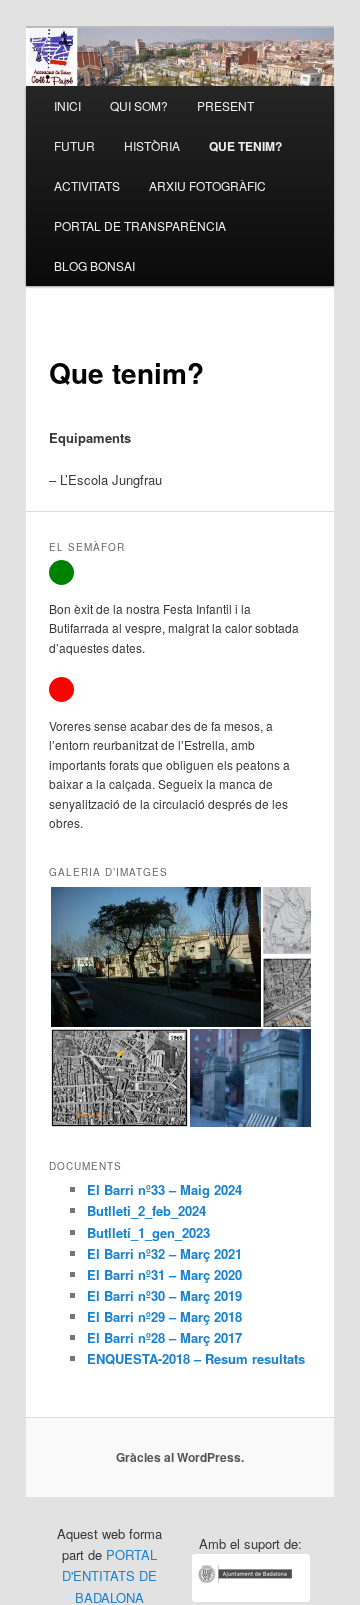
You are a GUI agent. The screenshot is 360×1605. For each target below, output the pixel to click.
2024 (228, 1189)
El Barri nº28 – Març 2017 (164, 1337)
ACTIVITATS (87, 185)
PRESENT (225, 105)
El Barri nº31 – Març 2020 (164, 1274)
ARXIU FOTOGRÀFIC (207, 185)
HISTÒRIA (152, 145)
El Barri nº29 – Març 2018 (164, 1316)
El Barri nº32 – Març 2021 (164, 1253)
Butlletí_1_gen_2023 (148, 1232)
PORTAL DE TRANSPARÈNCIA (140, 225)
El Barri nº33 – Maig (150, 1189)
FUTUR (74, 145)
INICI (67, 105)
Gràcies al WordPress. (180, 1457)
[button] (155, 957)
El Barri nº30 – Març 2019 (164, 1295)
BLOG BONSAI (94, 265)
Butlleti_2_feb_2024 (146, 1210)
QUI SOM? (139, 105)
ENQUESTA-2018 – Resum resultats (196, 1358)
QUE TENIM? (245, 146)
